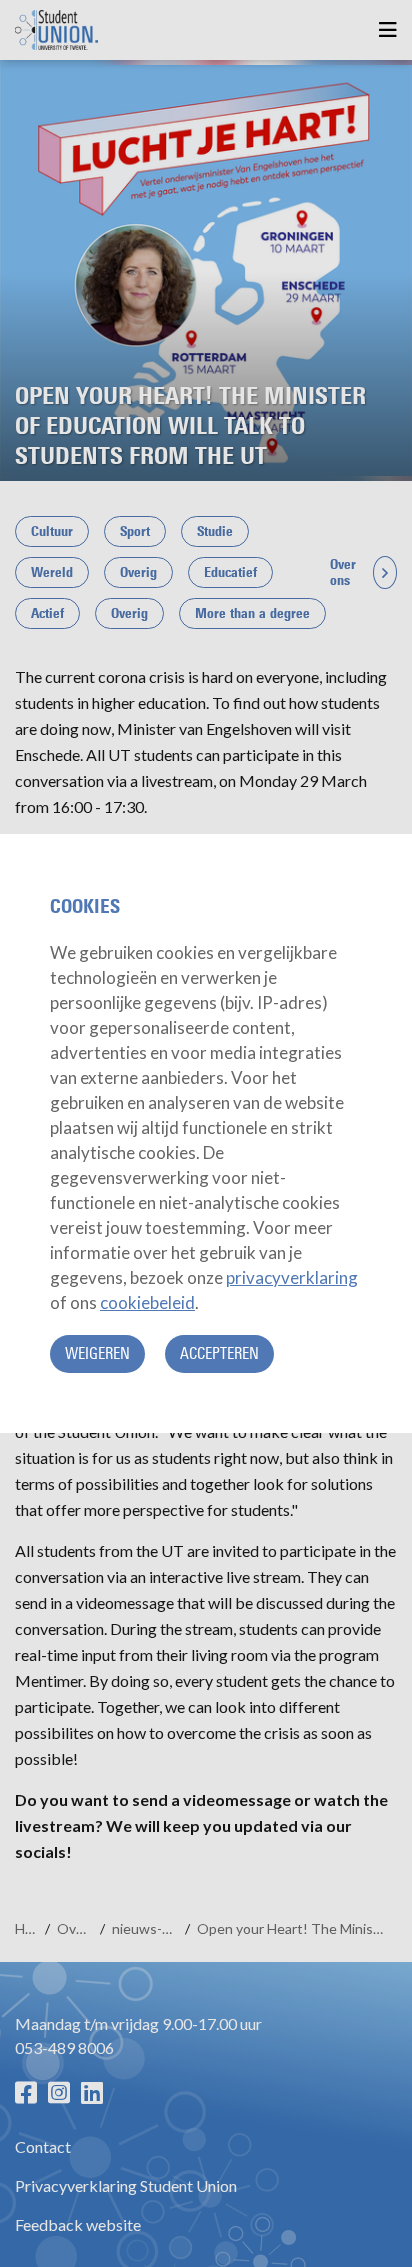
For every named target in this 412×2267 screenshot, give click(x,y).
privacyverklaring (292, 1277)
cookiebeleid (147, 1302)
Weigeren (97, 1353)
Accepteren (219, 1353)
